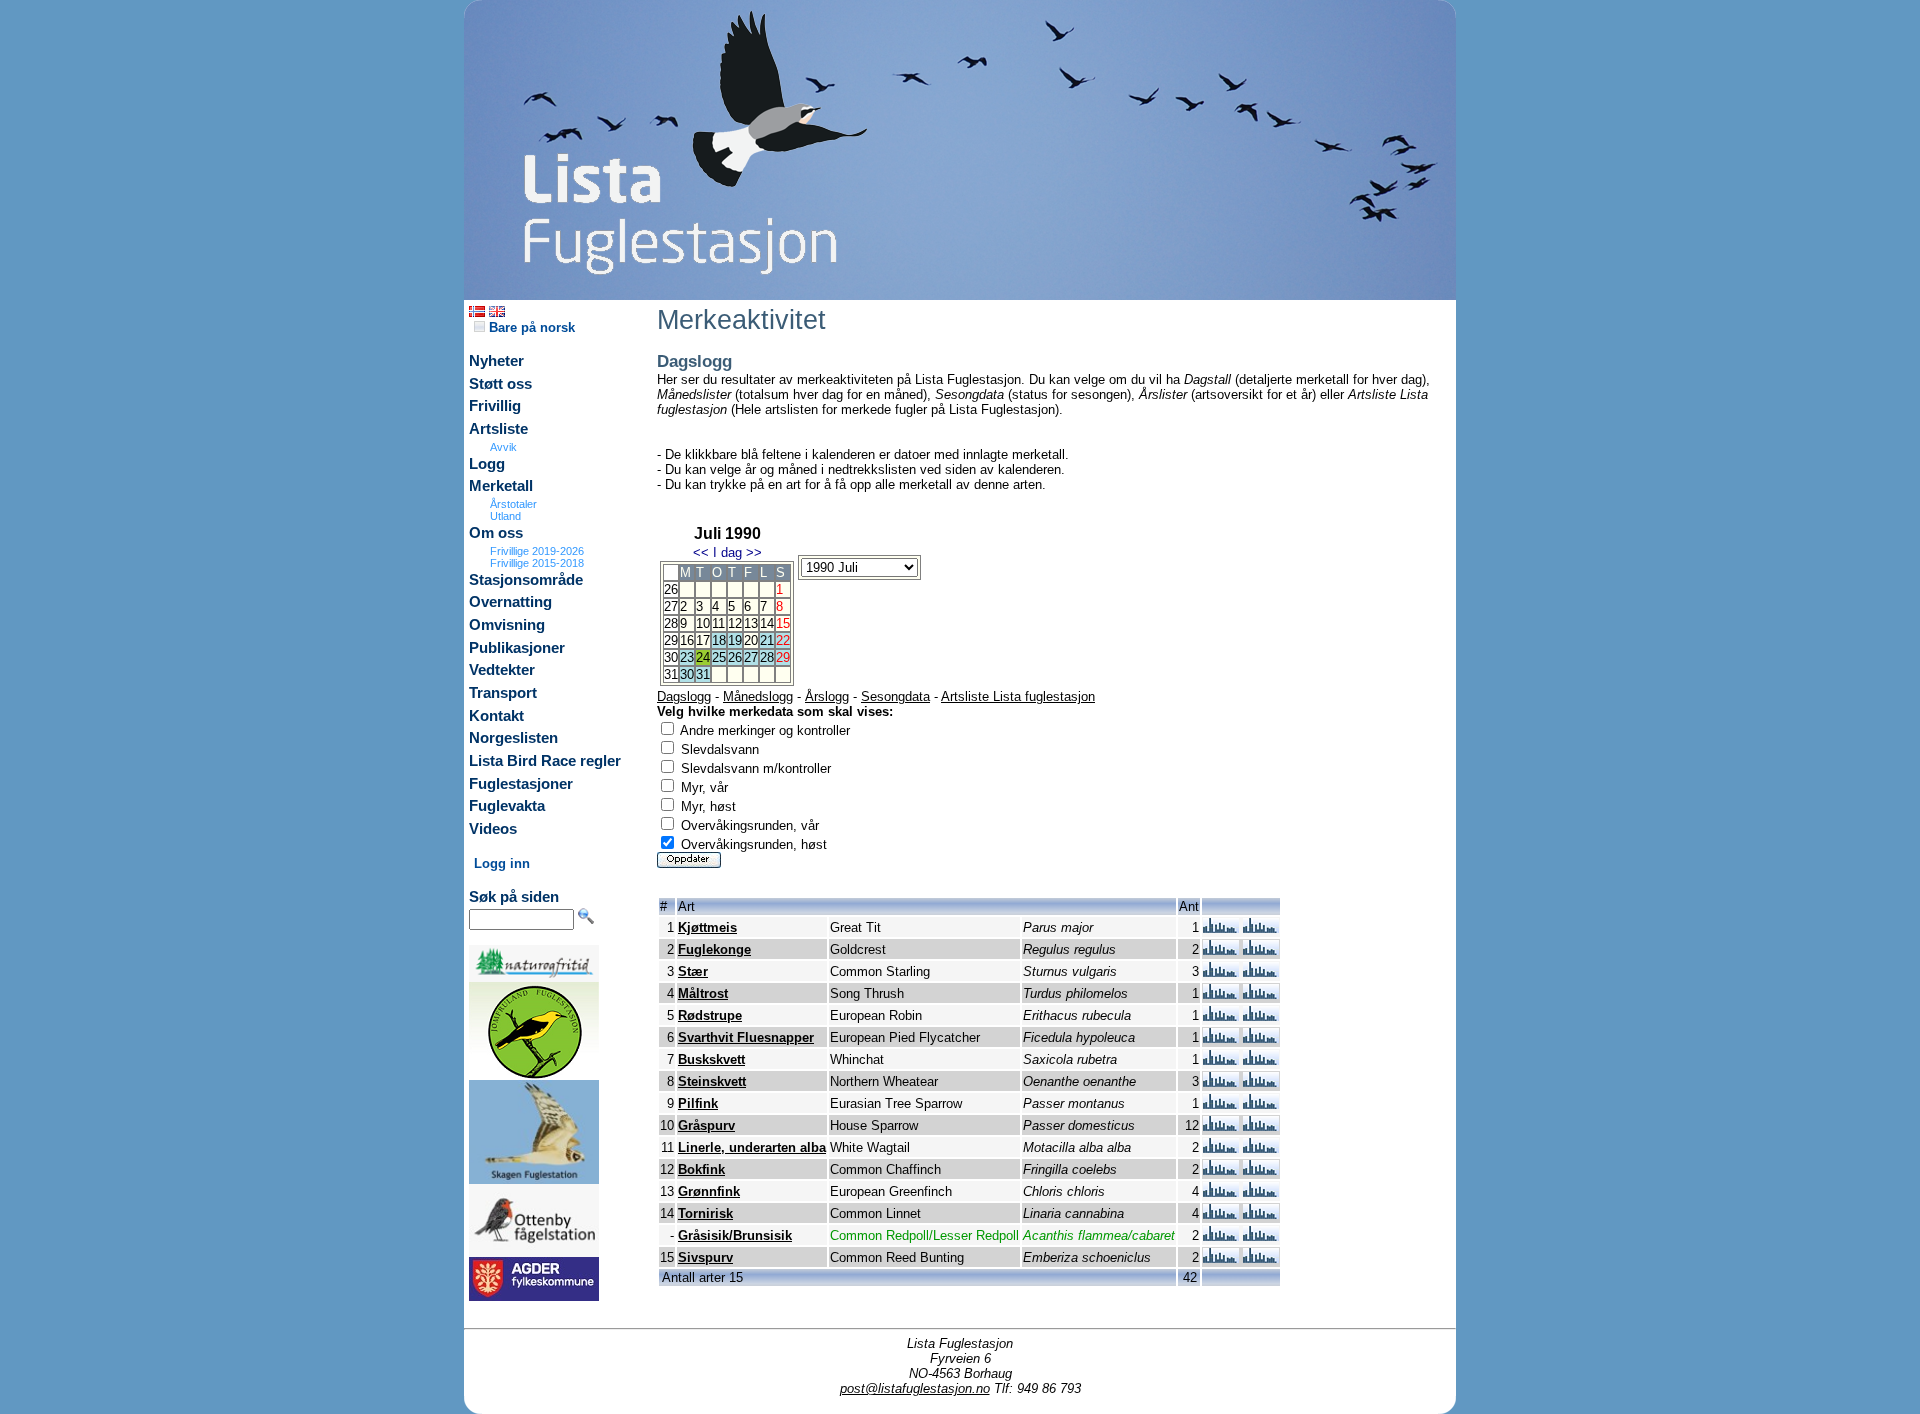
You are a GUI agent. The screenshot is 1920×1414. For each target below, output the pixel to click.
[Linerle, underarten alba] (1221, 1148)
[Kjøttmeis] (1221, 928)
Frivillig (495, 406)
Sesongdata (895, 696)
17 (703, 640)
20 (751, 640)
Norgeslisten (513, 738)
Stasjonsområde (526, 580)
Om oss (496, 533)
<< (701, 552)
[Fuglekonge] (1221, 950)
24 (703, 657)
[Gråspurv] (1221, 1126)
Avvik (503, 447)
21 (767, 640)
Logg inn (502, 863)
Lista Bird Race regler (545, 761)
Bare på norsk (530, 327)
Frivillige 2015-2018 (537, 563)
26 (735, 657)
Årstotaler (513, 504)
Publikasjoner (517, 648)
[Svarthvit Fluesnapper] (1221, 1038)
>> (754, 552)
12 (735, 623)
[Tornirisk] (1221, 1214)
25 (719, 657)
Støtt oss (500, 384)
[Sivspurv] (1221, 1258)
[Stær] (1221, 972)
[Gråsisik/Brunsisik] (1221, 1236)
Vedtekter (502, 670)
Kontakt (496, 716)
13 (751, 623)
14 (767, 623)
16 (687, 640)
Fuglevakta (507, 806)
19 (735, 640)
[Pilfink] (1221, 1104)
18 (719, 640)
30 (687, 674)
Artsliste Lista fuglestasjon (1018, 696)
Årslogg (827, 696)
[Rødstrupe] (1221, 1016)
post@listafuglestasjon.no (915, 1388)
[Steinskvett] (1221, 1082)
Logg (487, 464)
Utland (505, 516)
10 (703, 623)
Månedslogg (758, 696)
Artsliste (498, 429)
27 (751, 657)
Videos (493, 829)
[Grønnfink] (1221, 1192)
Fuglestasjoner (521, 784)
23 (687, 657)
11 (718, 623)
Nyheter (496, 361)
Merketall (501, 486)
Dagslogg (684, 696)
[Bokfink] (1221, 1170)
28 (767, 657)
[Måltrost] (1221, 994)
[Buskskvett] (1221, 1060)
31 (703, 674)
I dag (727, 552)
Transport (503, 693)
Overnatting (510, 602)
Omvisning (507, 625)
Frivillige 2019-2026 (537, 551)
